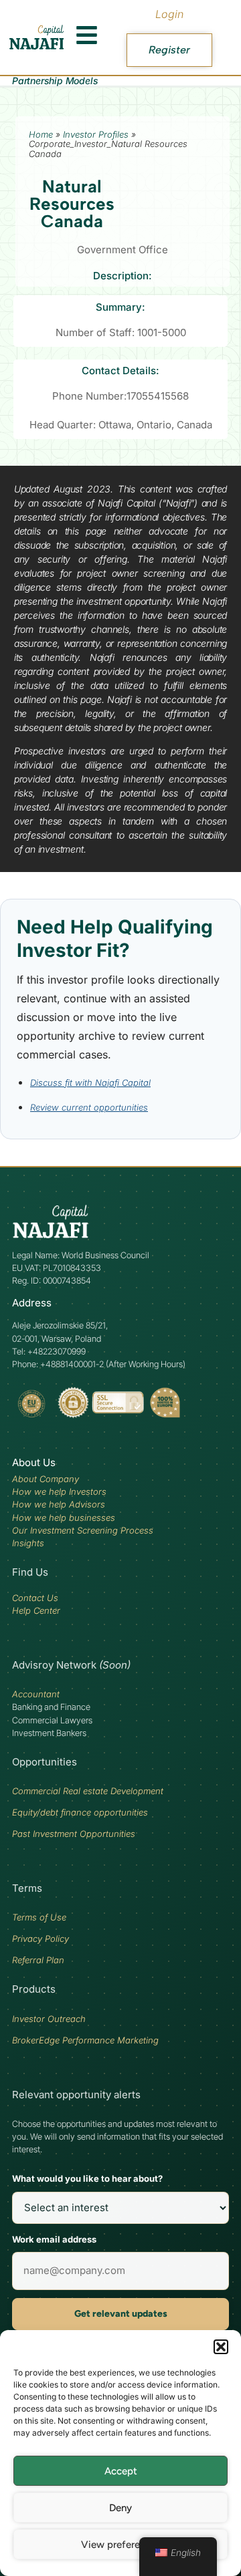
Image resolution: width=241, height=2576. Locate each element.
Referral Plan (38, 1960)
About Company (46, 1479)
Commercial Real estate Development (88, 1791)
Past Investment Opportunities (74, 1834)
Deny (120, 2508)
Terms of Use (39, 1917)
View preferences (121, 2545)
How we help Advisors (59, 1504)
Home (41, 134)
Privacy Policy (41, 1939)
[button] (221, 2347)
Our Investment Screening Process (83, 1530)
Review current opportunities (89, 1107)
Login (169, 14)
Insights (28, 1543)
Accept (121, 2471)
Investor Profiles (96, 134)
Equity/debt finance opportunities (80, 1812)
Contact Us (35, 1598)
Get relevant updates (121, 2314)
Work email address (54, 2239)
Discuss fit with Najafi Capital (90, 1083)
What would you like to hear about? (87, 2178)
